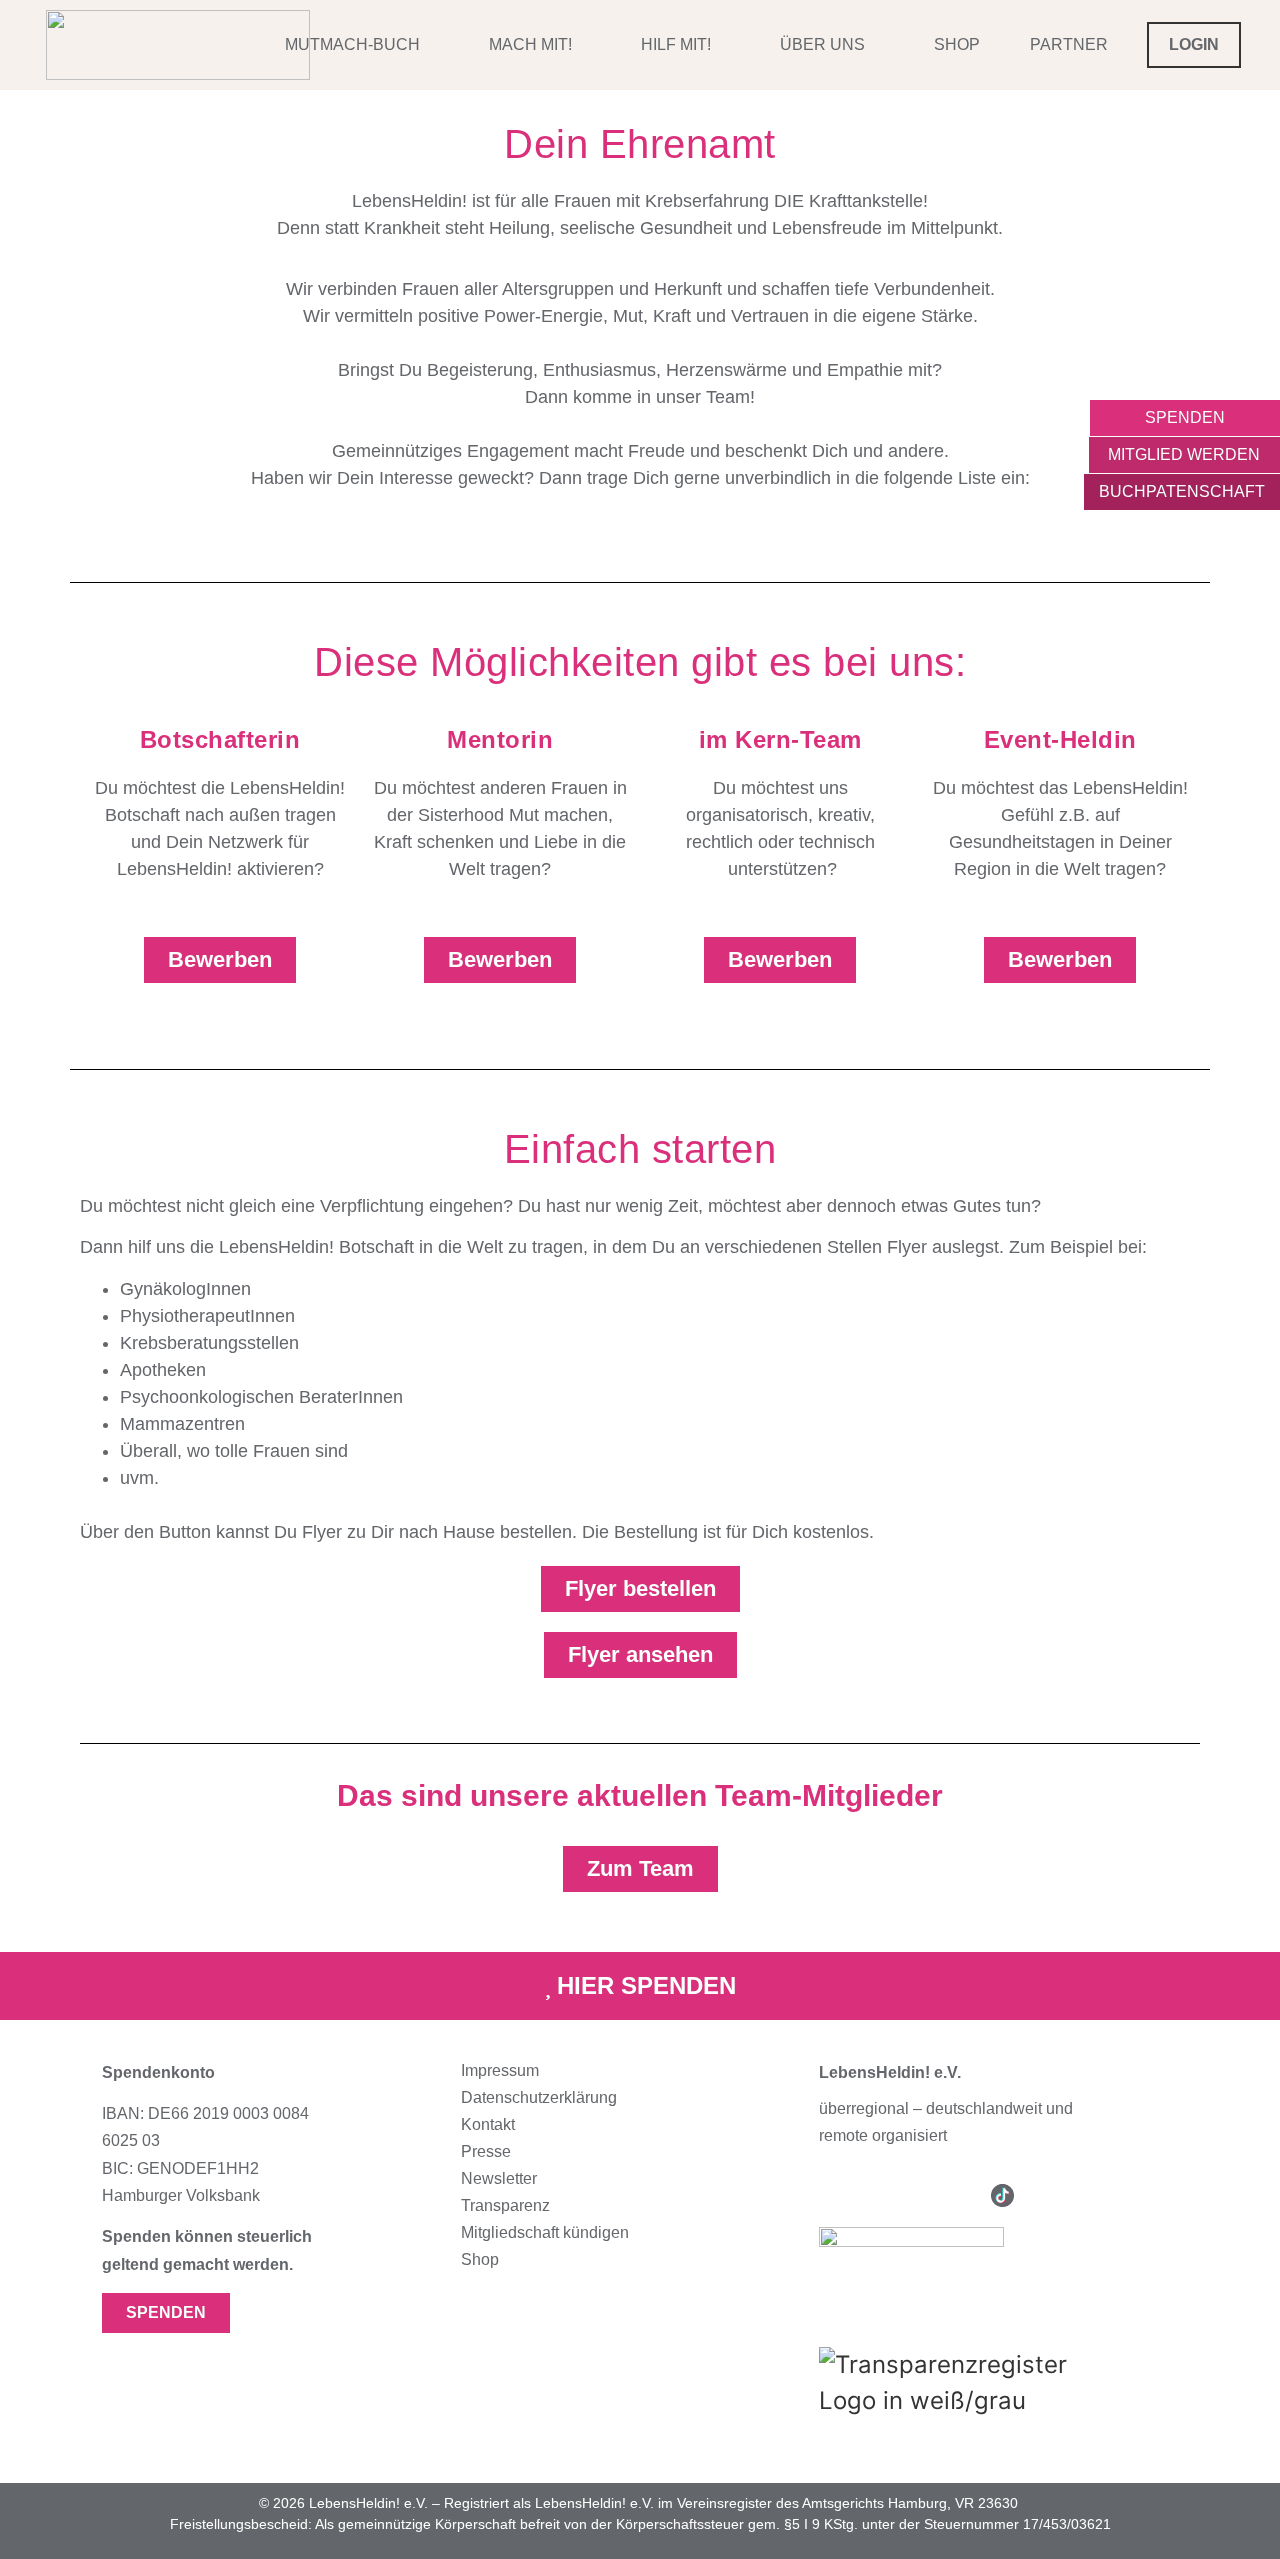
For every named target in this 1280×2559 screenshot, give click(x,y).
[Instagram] (830, 2195)
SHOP (957, 44)
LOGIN (1194, 44)
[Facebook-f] (873, 2195)
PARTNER (1069, 44)
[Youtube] (916, 2195)
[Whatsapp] (1045, 2195)
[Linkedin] (959, 2195)
